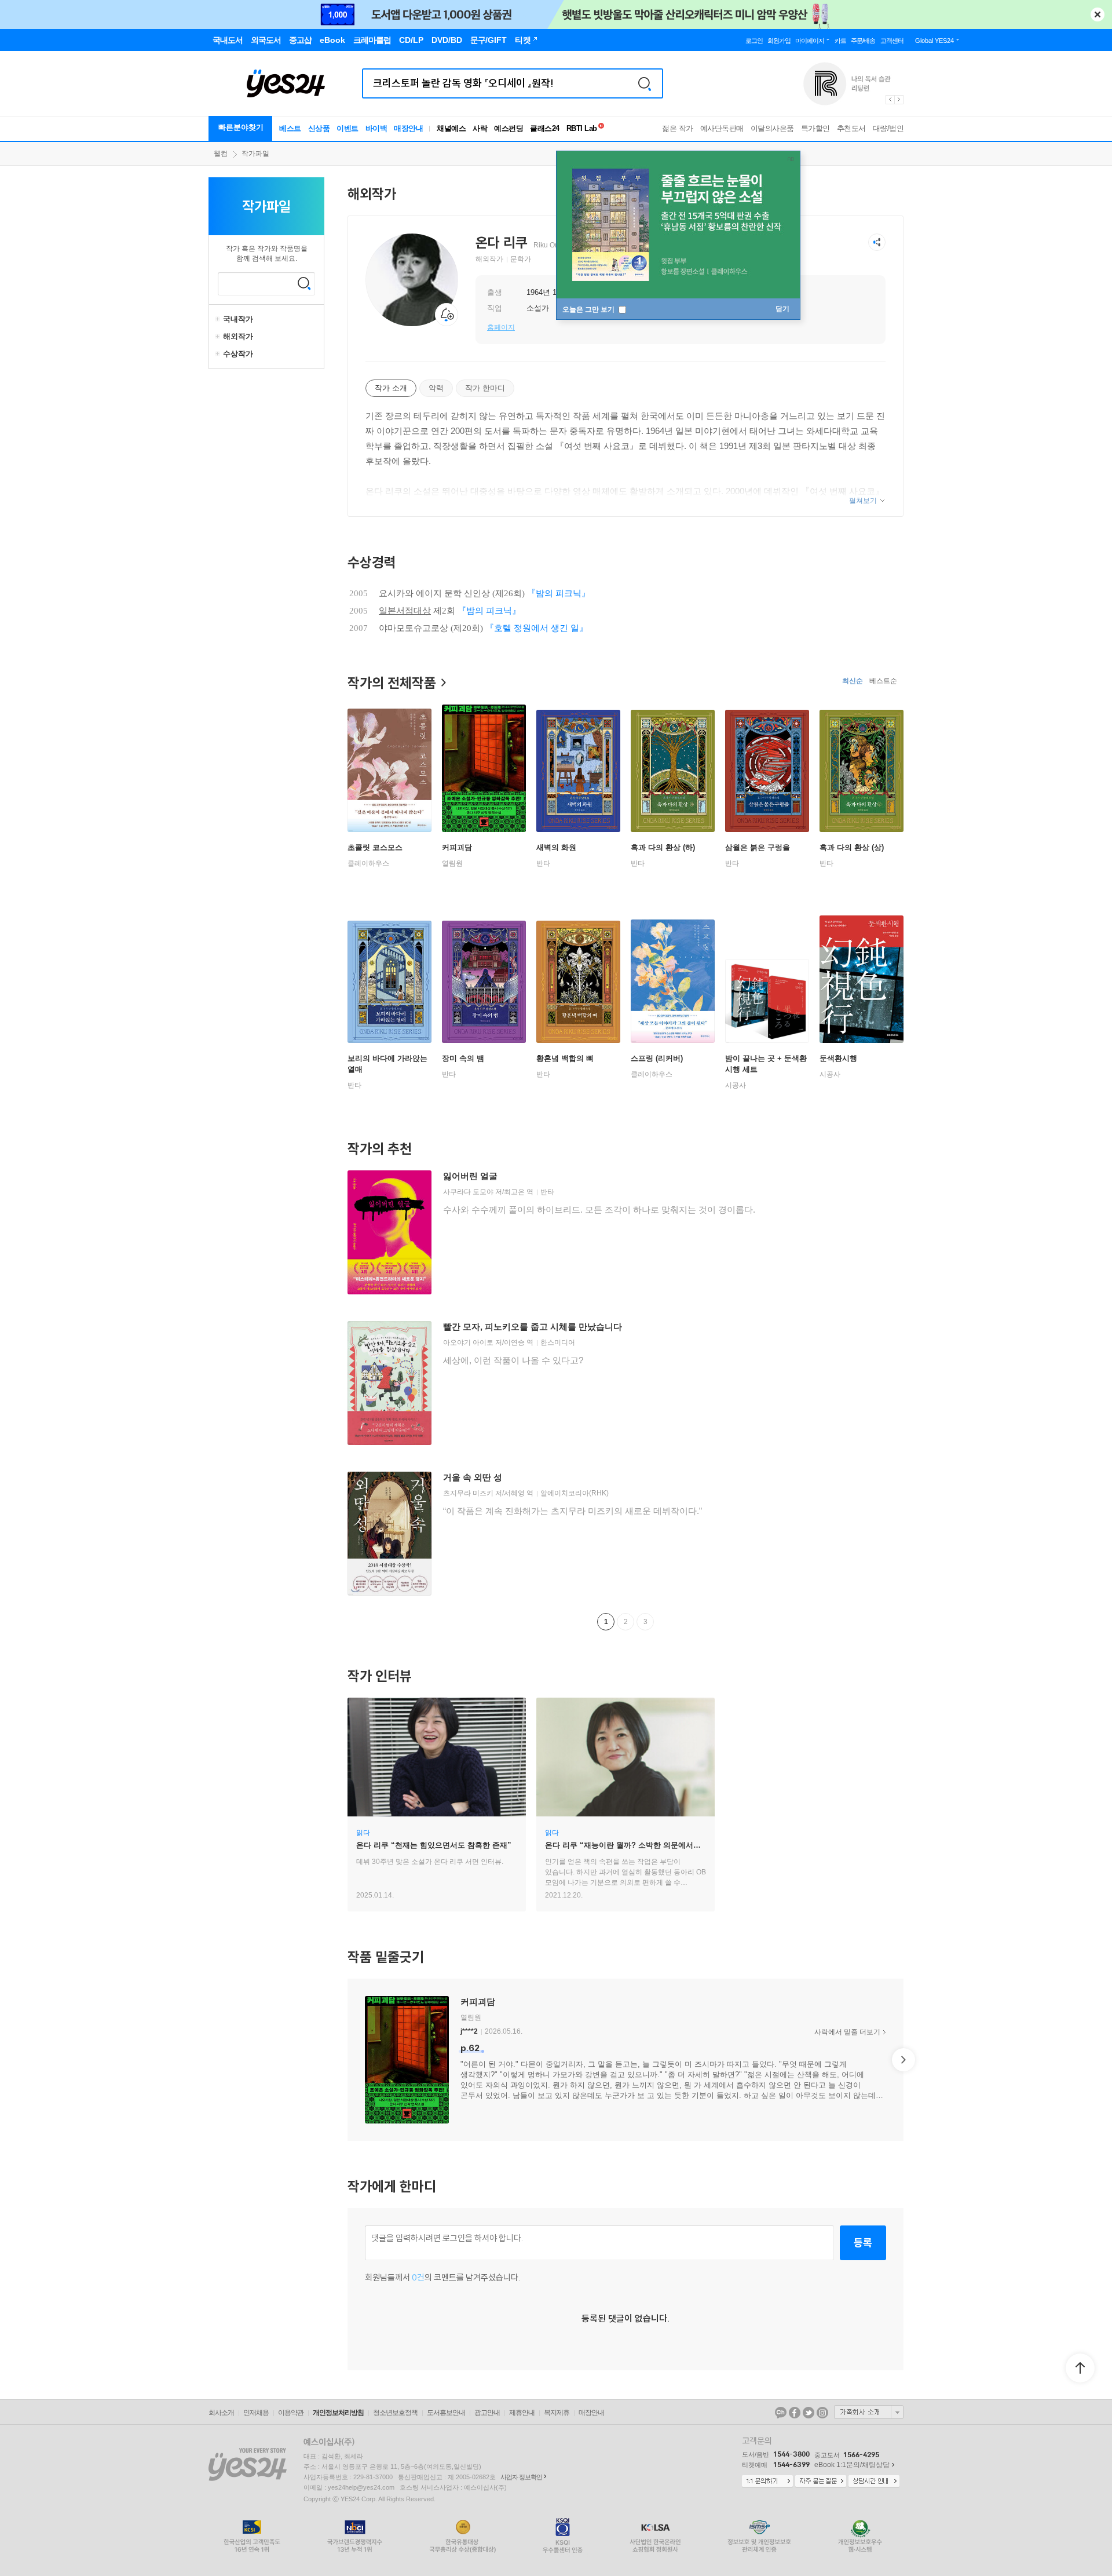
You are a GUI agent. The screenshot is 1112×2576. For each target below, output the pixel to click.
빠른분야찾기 (241, 127)
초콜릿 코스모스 (375, 847)
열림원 (452, 863)
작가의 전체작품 (392, 683)
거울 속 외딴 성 (473, 1477)
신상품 (319, 128)
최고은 (514, 1192)
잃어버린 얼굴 (470, 1176)
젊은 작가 (678, 128)
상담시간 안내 (874, 2482)
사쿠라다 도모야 (468, 1192)
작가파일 (255, 154)
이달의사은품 (772, 128)
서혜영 (514, 1493)
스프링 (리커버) (657, 1058)
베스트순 (883, 681)
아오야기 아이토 (468, 1342)
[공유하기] (877, 242)
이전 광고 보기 (890, 100)
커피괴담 (457, 847)
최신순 (853, 681)
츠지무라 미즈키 (468, 1493)
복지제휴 (557, 2413)
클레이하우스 (368, 863)
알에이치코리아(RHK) (575, 1493)
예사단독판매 (722, 128)
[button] (348, 2060)
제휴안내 (522, 2413)
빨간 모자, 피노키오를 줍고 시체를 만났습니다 (533, 1327)
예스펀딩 (509, 128)
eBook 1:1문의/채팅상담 (852, 2465)
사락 (480, 128)
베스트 (290, 128)
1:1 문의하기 (767, 2482)
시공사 (736, 1085)
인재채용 (256, 2413)
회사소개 (221, 2413)
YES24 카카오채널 (781, 2413)
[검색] (645, 83)
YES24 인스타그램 (822, 2413)
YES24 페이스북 (795, 2413)
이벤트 (348, 128)
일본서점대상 (405, 611)
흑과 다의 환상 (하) (663, 847)
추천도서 (851, 128)
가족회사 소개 (869, 2412)
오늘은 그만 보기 (589, 309)
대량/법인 (888, 128)
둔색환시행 (838, 1058)
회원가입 (779, 41)
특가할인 (815, 128)
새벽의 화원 (556, 847)
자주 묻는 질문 (821, 2482)
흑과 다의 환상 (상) (852, 847)
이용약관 (291, 2413)
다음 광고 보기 (899, 100)
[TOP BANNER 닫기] (1098, 14)
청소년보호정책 (395, 2413)
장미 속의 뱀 (463, 1058)
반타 (543, 863)
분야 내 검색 (304, 283)
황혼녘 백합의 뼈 (565, 1058)
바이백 (376, 128)
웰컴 (221, 154)
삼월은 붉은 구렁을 (758, 847)
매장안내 (408, 128)
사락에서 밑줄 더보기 (847, 2032)
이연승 (514, 1342)
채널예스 (451, 128)
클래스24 (545, 128)
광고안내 (487, 2413)
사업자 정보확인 (521, 2477)
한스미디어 (558, 1342)
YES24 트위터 (809, 2413)
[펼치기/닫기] (219, 319)
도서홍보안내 (446, 2413)
